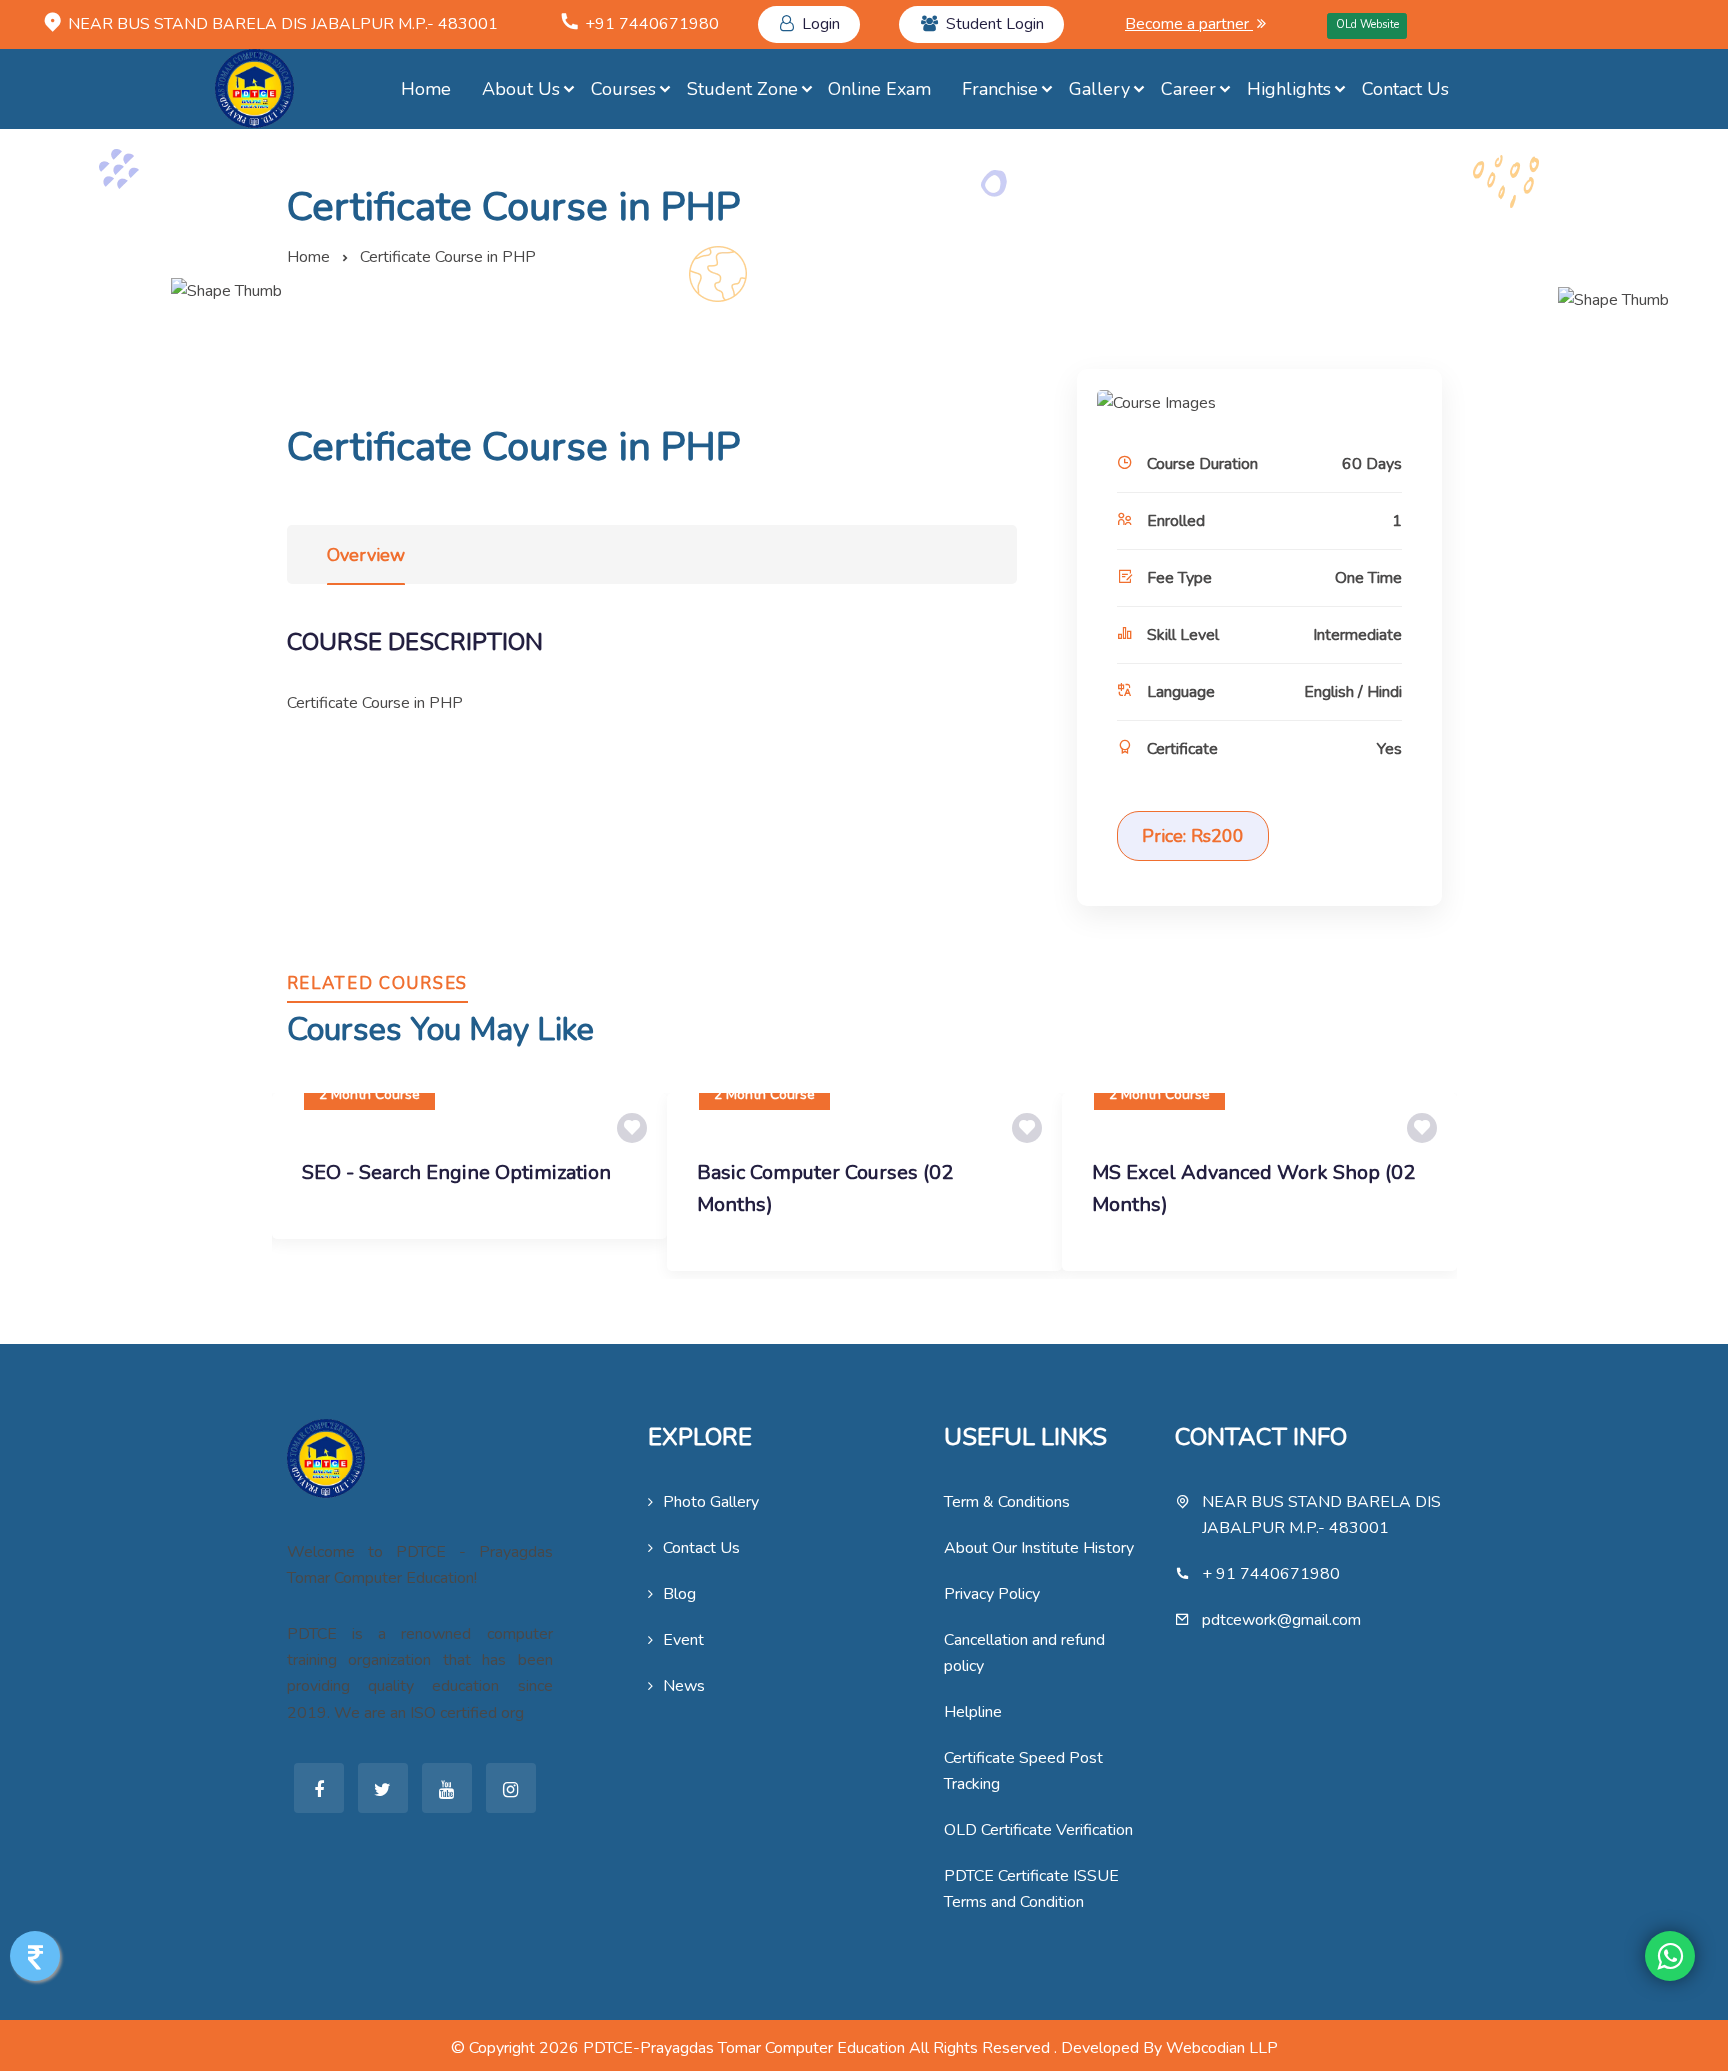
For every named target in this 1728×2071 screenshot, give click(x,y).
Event (683, 1640)
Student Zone (742, 89)
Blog (679, 1594)
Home (426, 89)
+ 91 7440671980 (1271, 1574)
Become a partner (1189, 24)
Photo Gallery (711, 1502)
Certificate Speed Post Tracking (1023, 1771)
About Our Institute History (1039, 1548)
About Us (521, 89)
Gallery (1099, 89)
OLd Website (1367, 24)
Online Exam (879, 89)
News (684, 1686)
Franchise (1000, 89)
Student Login (995, 24)
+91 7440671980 (652, 24)
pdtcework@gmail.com (1281, 1620)
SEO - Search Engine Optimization (456, 1172)
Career (1188, 89)
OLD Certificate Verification (1038, 1830)
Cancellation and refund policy (1024, 1653)
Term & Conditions (1007, 1502)
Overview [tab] (366, 555)
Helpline (973, 1712)
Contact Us (1405, 89)
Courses (623, 89)
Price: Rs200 (1193, 836)
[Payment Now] (35, 1956)
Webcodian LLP (1222, 2048)
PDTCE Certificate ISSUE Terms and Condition (1031, 1889)
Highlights (1289, 89)
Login (821, 24)
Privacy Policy (992, 1594)
